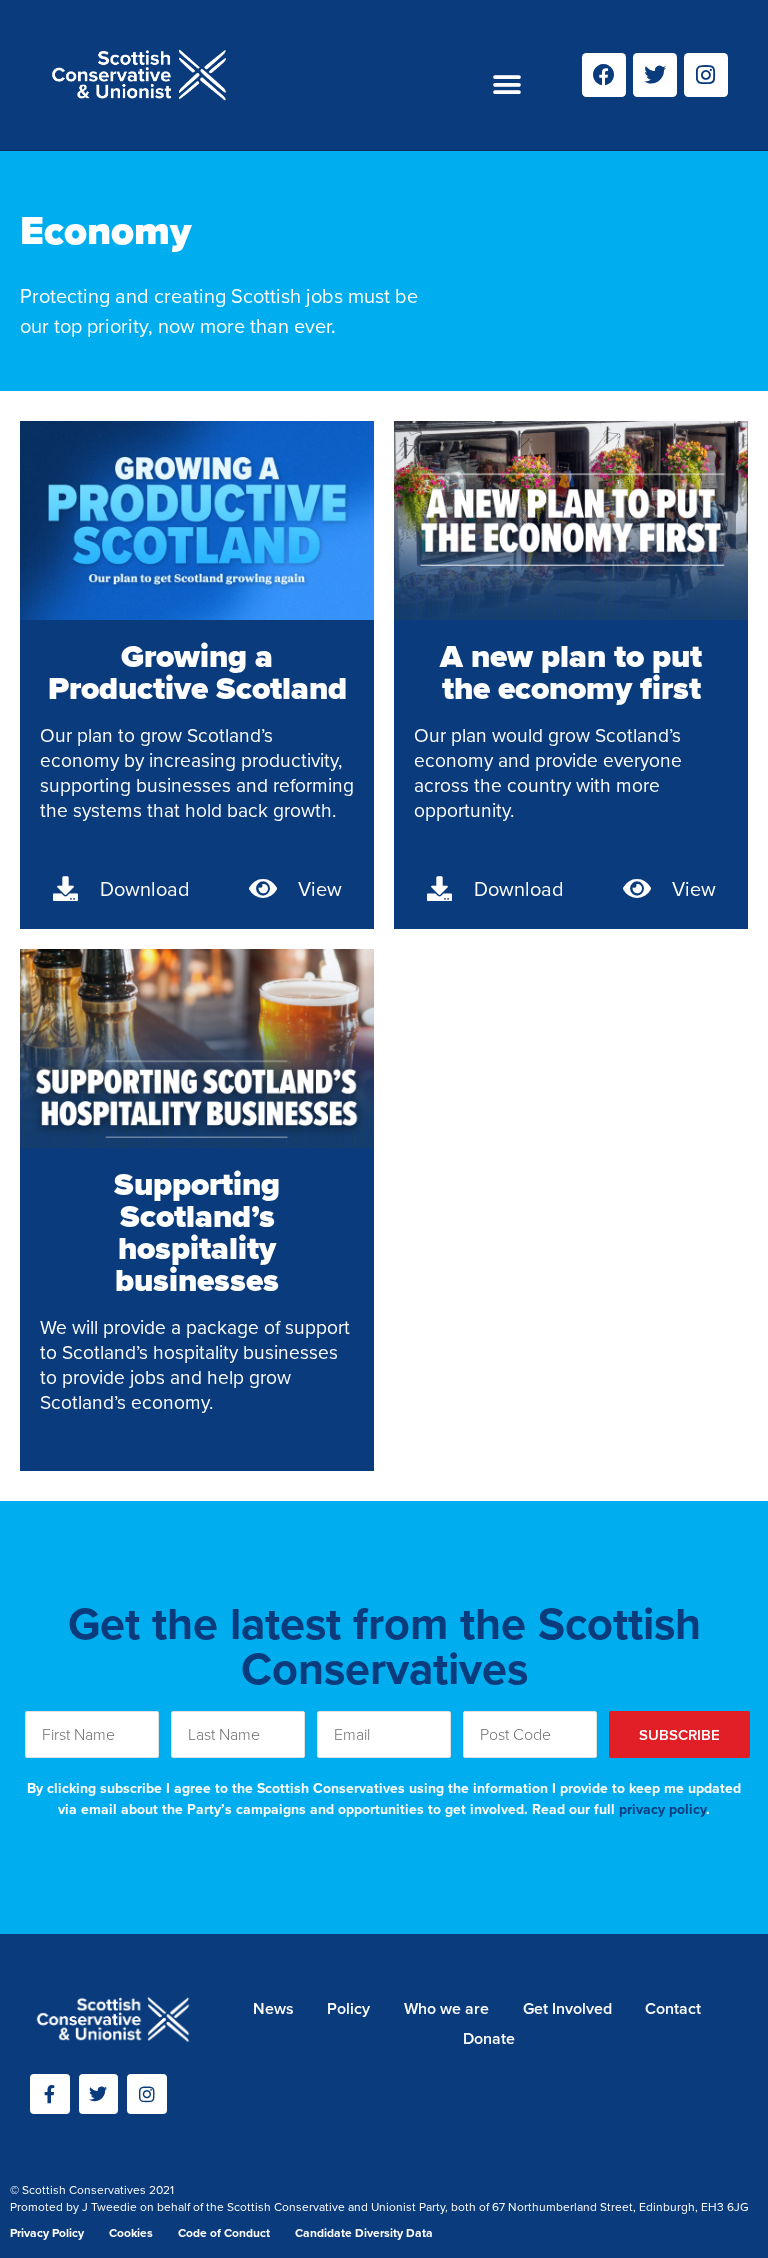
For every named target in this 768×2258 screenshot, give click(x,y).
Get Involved (567, 2008)
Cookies (131, 2233)
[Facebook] (604, 75)
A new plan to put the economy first (571, 672)
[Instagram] (706, 75)
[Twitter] (655, 75)
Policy (348, 2008)
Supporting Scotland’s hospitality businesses (197, 1232)
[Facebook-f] (50, 2094)
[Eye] (263, 889)
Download (145, 889)
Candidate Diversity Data (364, 2233)
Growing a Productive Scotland (197, 672)
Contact (673, 2008)
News (273, 2008)
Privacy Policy (47, 2233)
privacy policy (662, 1809)
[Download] (65, 889)
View (320, 889)
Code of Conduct (224, 2233)
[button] (507, 85)
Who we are (446, 2008)
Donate (489, 2038)
